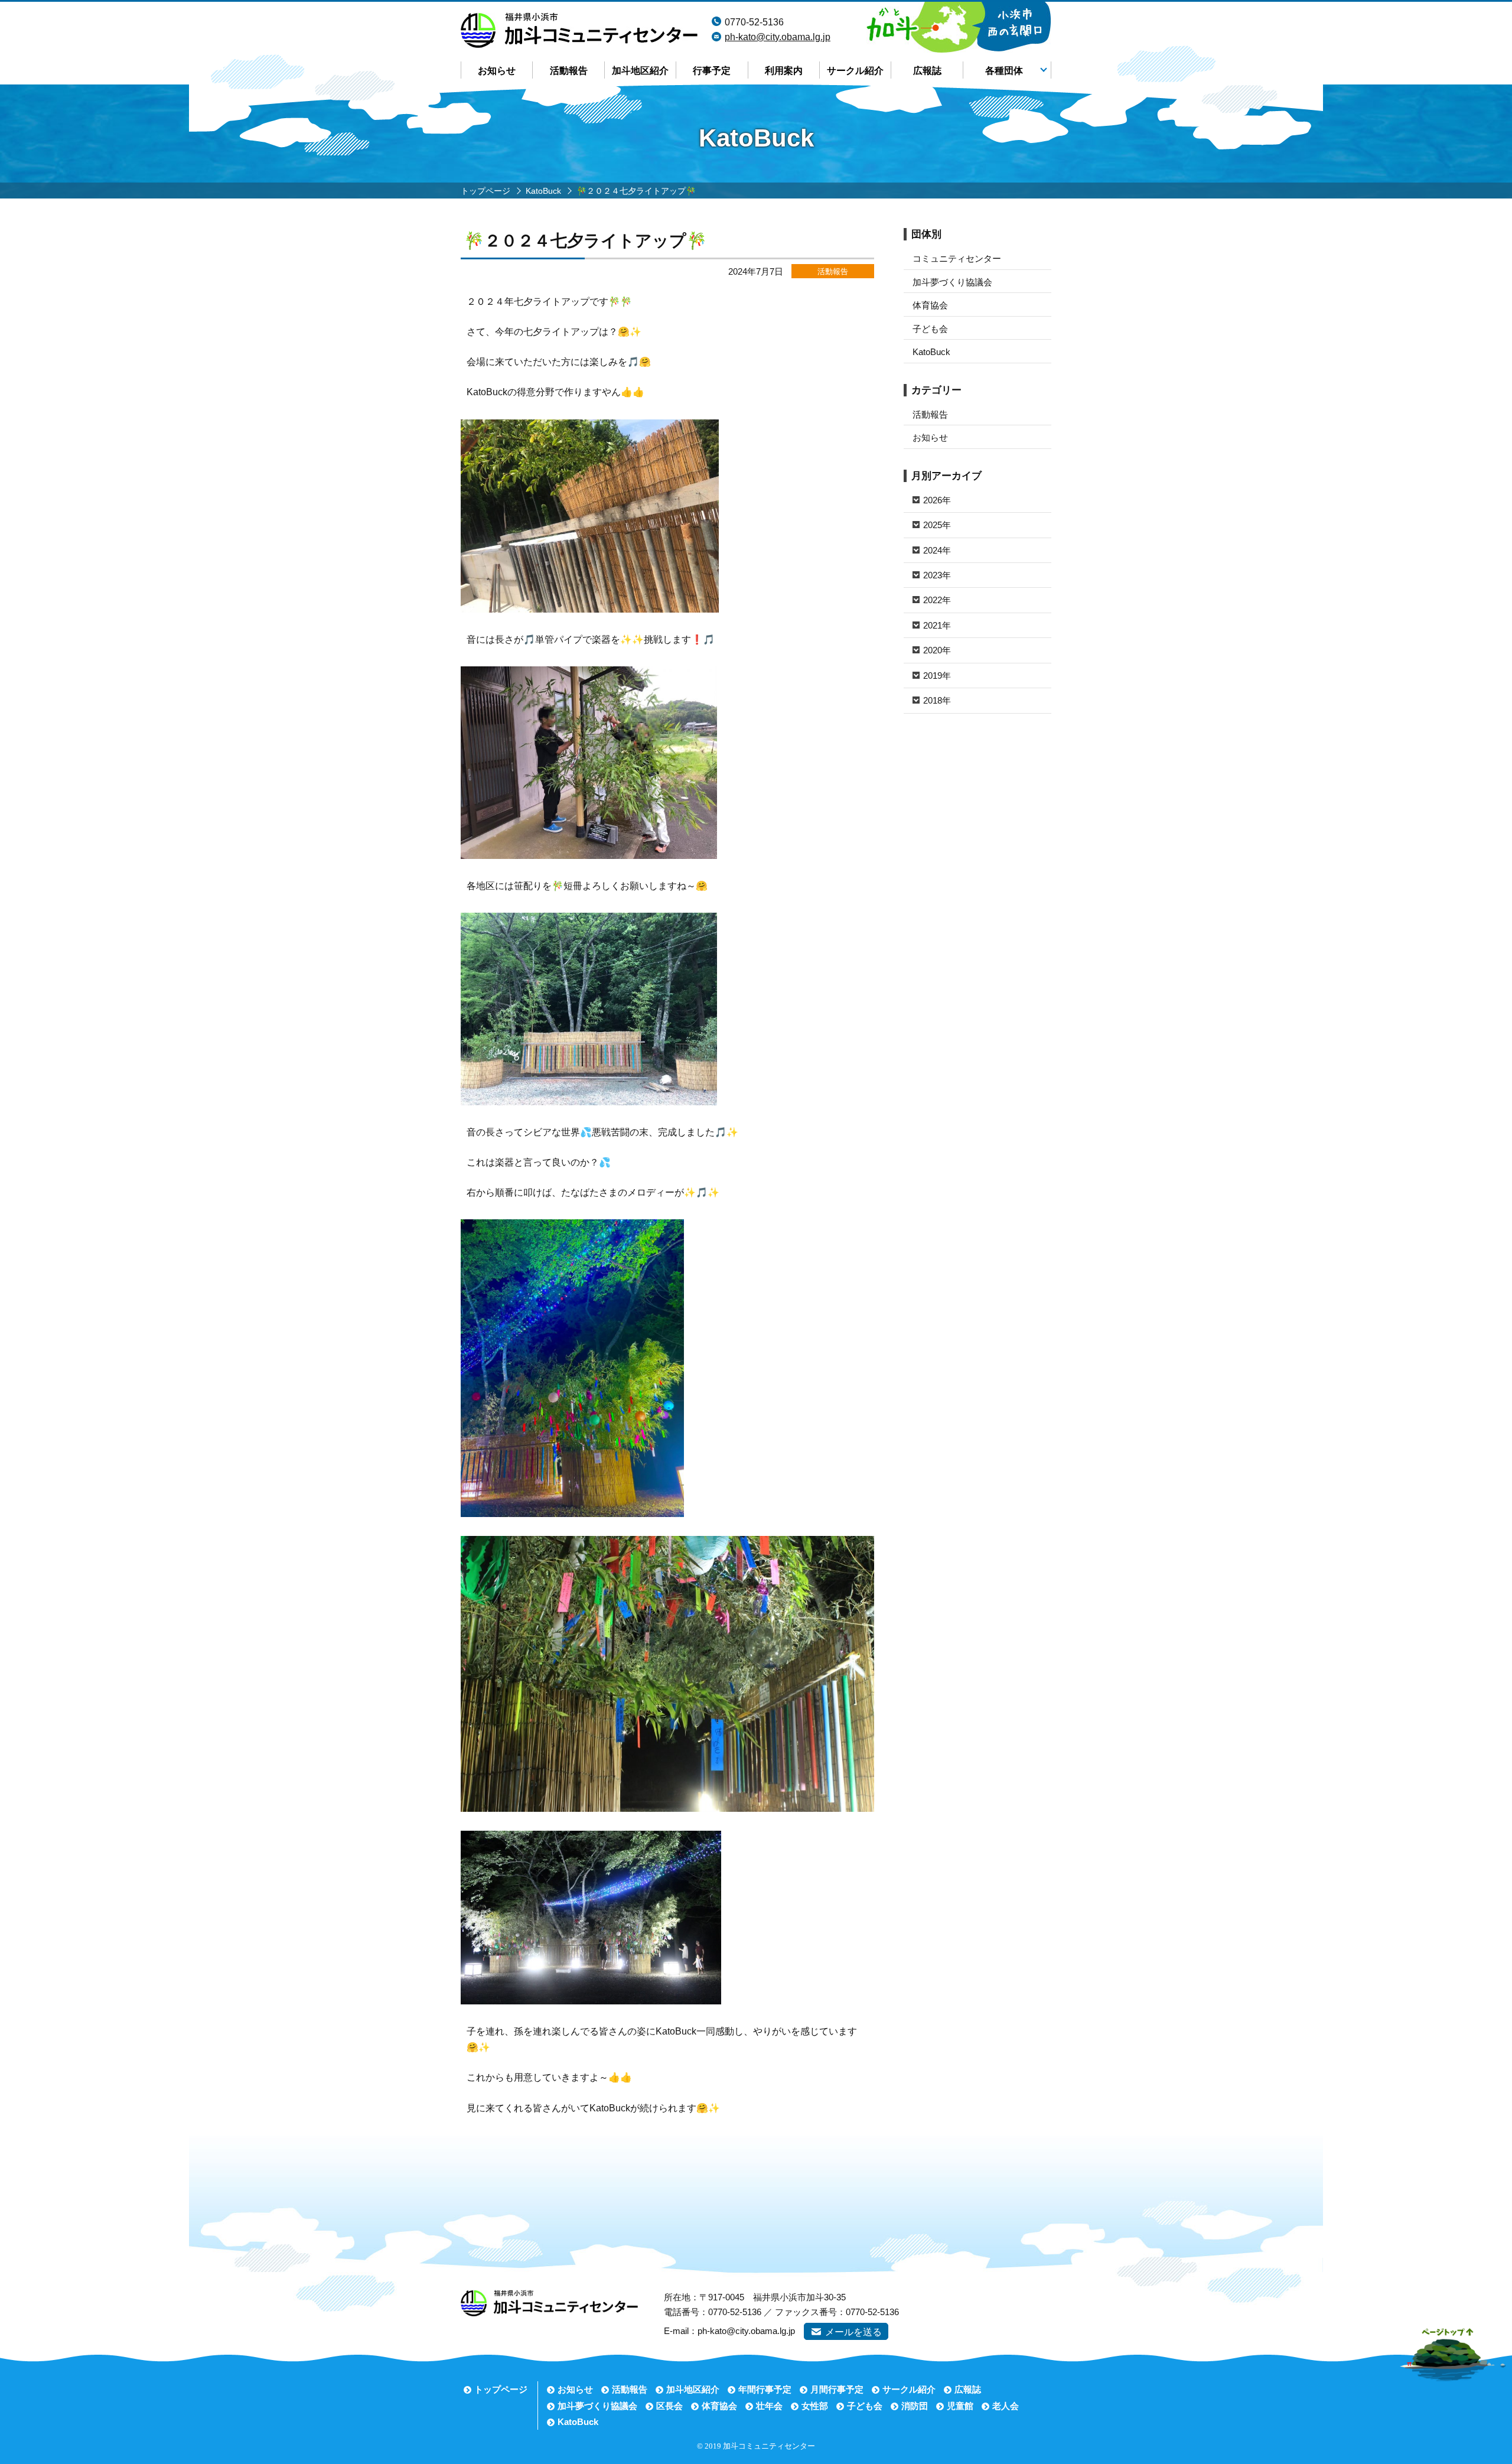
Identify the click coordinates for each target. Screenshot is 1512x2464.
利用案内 (784, 71)
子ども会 (930, 329)
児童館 (960, 2406)
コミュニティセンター (957, 258)
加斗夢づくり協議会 (952, 282)
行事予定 (712, 71)
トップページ (501, 2389)
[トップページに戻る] (579, 20)
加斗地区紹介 (640, 71)
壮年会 (769, 2406)
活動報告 (569, 71)
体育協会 (930, 305)
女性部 (815, 2406)
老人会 (1006, 2406)
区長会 (669, 2406)
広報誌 (927, 71)
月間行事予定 (837, 2389)
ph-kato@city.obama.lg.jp (778, 37)
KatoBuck (931, 352)
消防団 (915, 2406)
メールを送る (853, 2332)
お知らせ (497, 71)
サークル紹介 (855, 71)
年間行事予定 (765, 2389)
